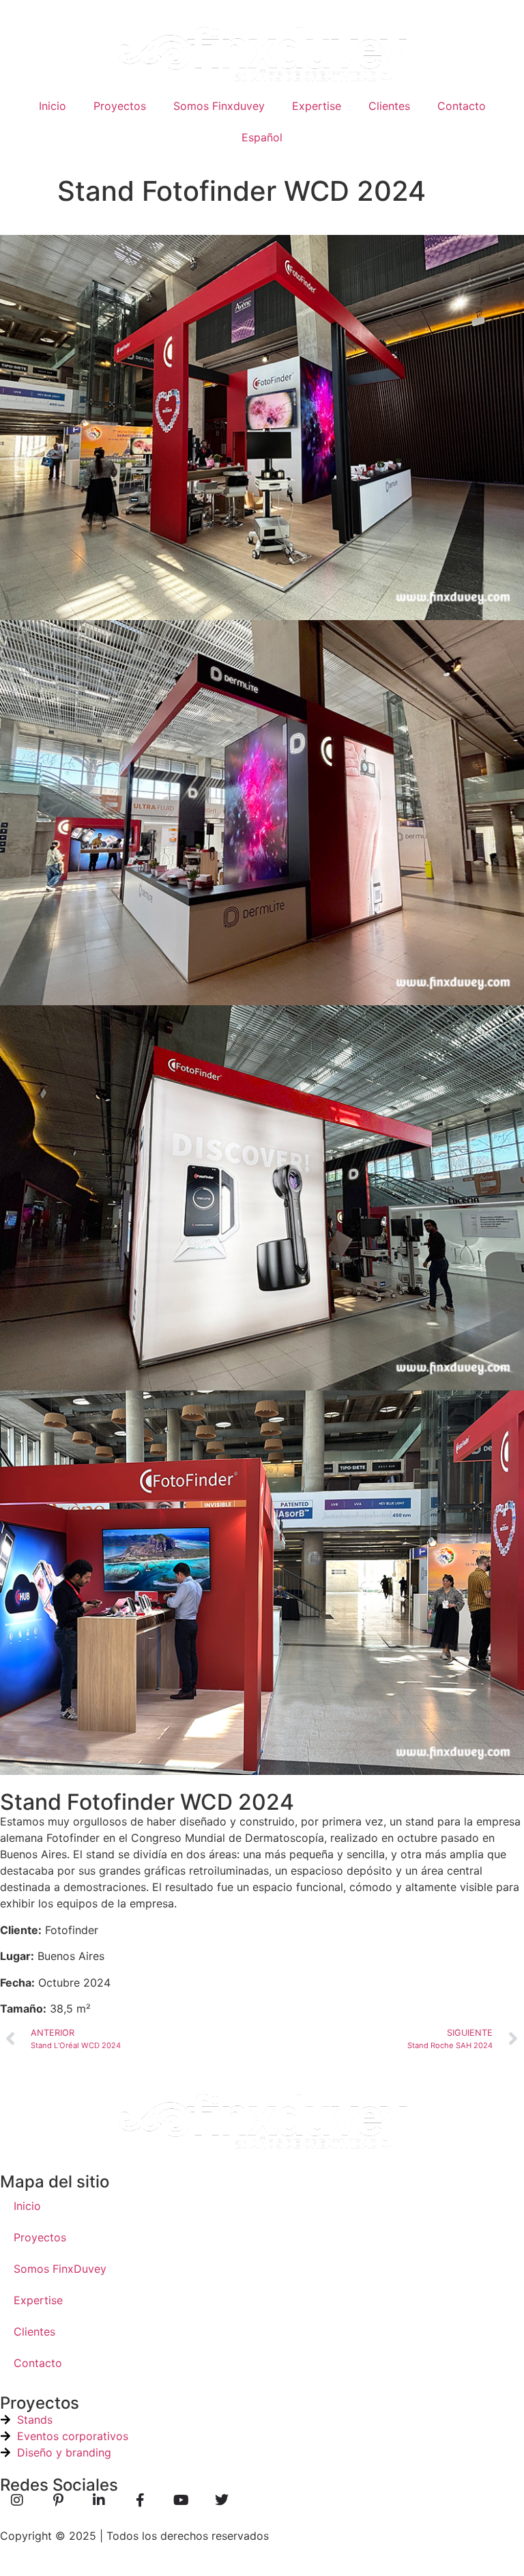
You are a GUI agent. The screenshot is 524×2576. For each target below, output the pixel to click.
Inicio (53, 106)
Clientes (389, 106)
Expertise (317, 106)
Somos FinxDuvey (60, 2269)
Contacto (462, 106)
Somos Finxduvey (219, 106)
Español (262, 137)
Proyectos (120, 106)
